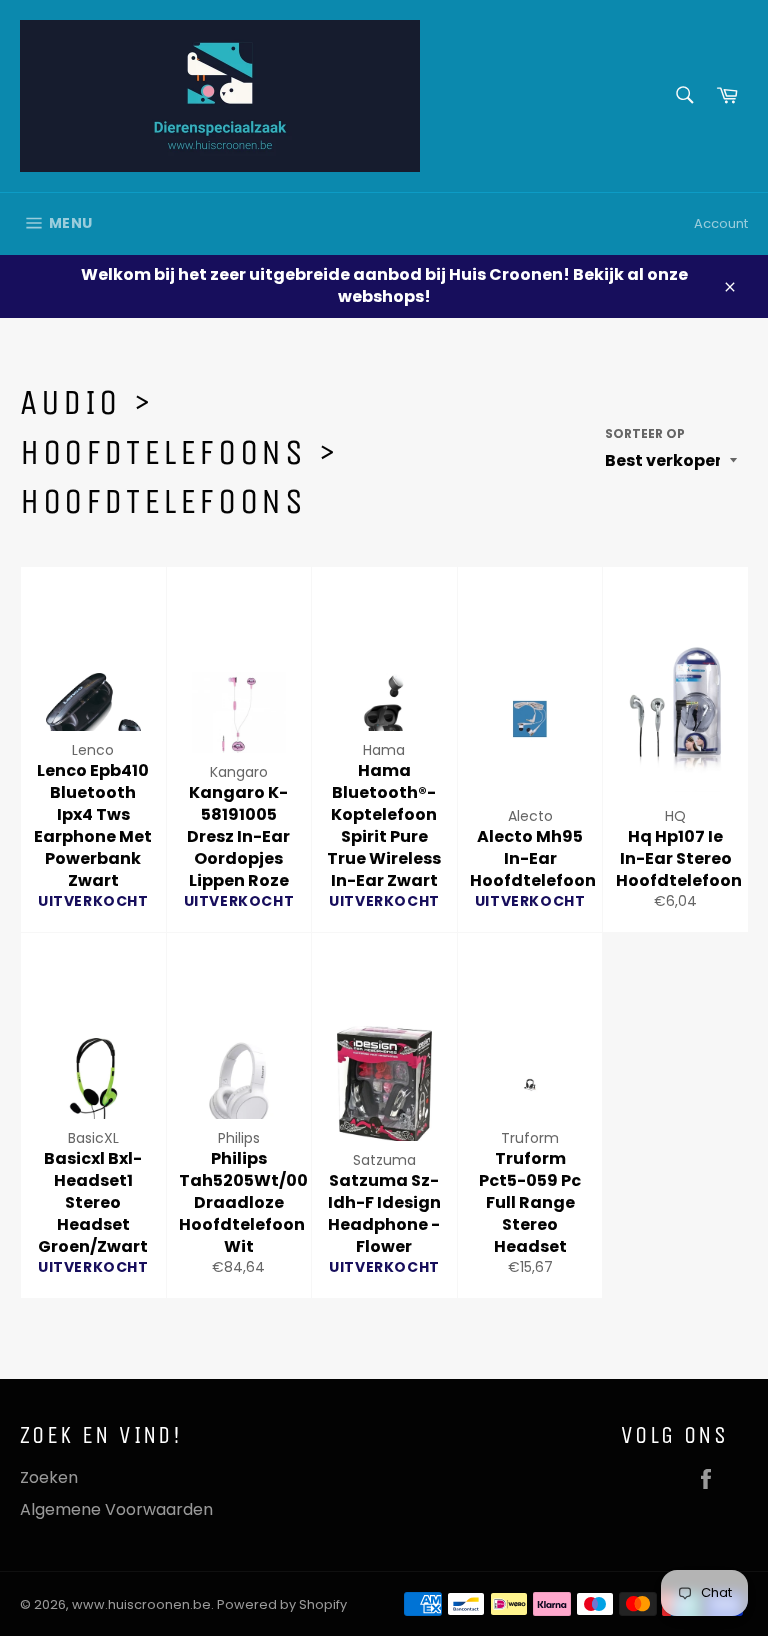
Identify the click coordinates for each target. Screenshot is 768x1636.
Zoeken (49, 1477)
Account (721, 223)
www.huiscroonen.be (141, 1604)
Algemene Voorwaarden (116, 1509)
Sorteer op (645, 434)
